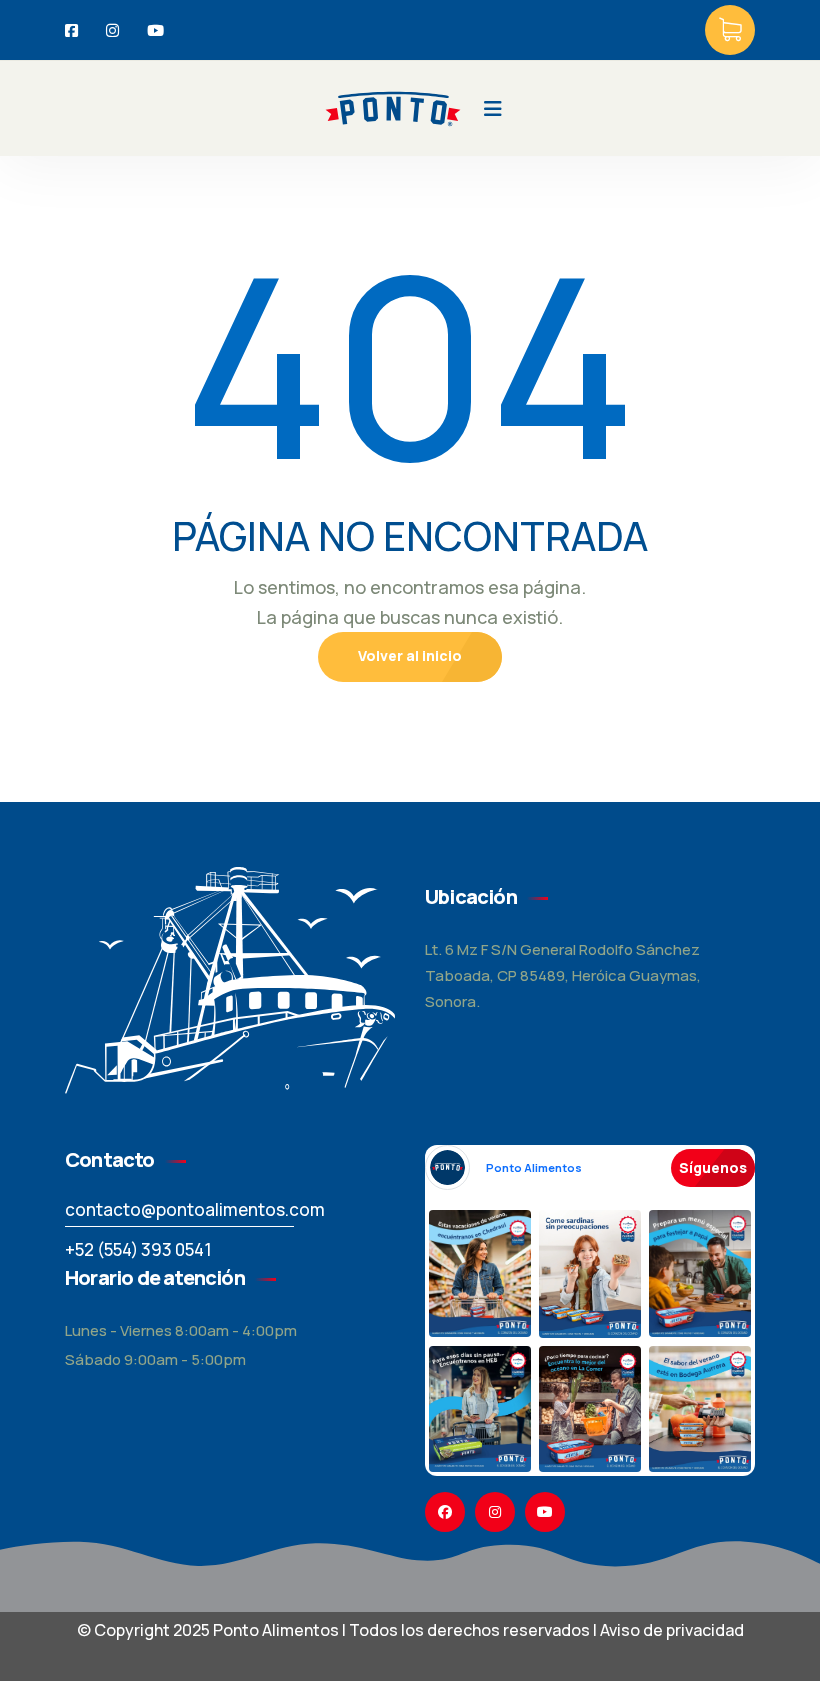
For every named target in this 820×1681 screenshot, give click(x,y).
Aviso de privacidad (672, 1630)
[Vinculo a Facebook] (445, 1512)
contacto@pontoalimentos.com (195, 1209)
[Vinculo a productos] (730, 30)
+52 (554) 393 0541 (138, 1249)
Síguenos (713, 1167)
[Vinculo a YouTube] (545, 1512)
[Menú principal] (493, 109)
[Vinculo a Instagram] (495, 1512)
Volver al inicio (410, 655)
